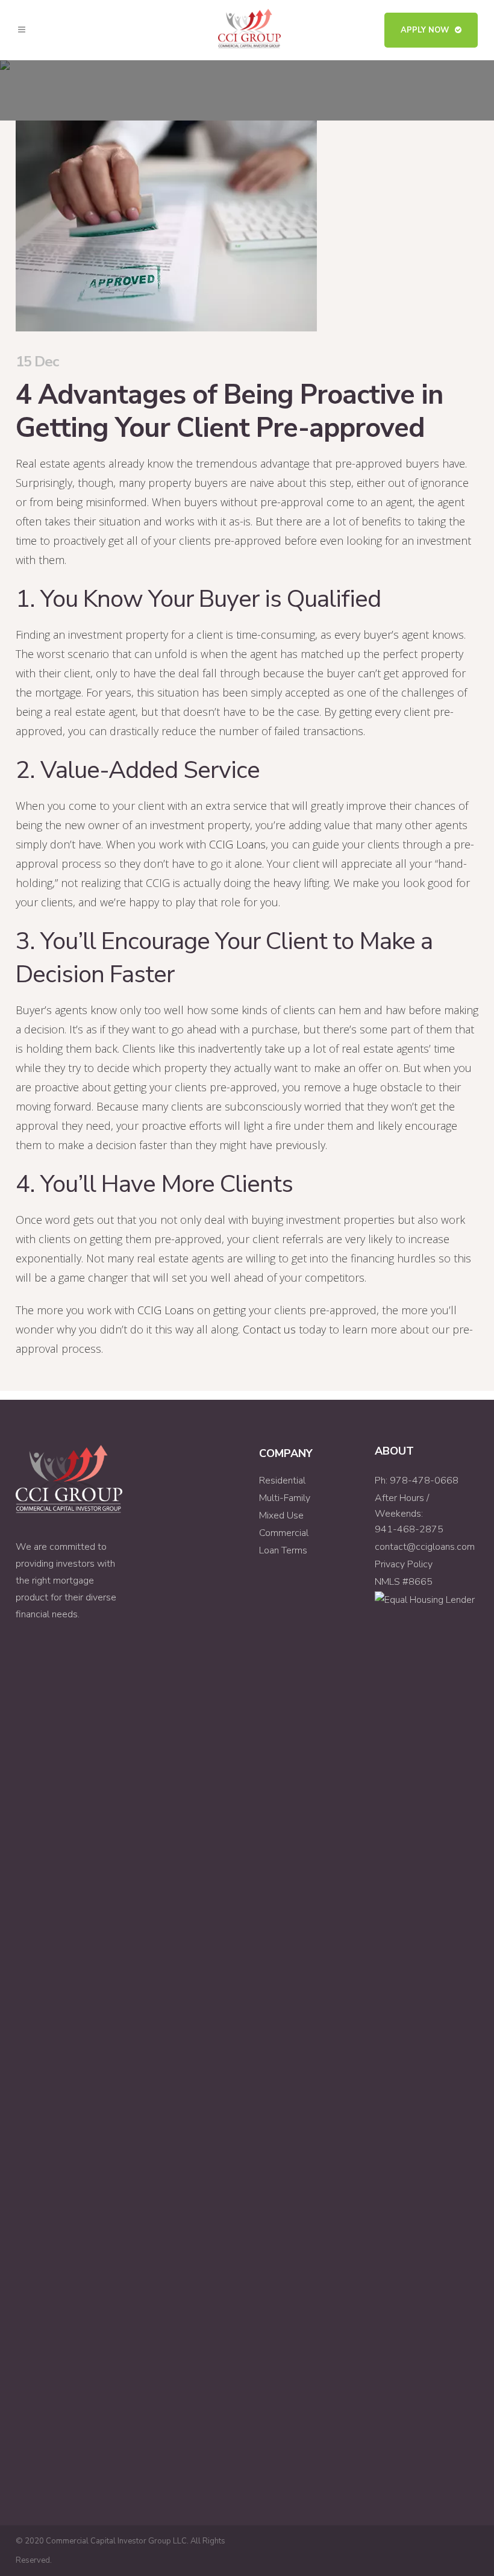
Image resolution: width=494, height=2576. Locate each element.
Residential (282, 1481)
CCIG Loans (237, 844)
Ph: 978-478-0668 (417, 1481)
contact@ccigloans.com (425, 1547)
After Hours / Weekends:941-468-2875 (409, 1514)
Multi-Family (285, 1498)
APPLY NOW (425, 30)
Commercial (284, 1533)
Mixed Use (281, 1515)
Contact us (269, 1329)
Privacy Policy (404, 1564)
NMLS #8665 (404, 1582)
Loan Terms (283, 1550)
